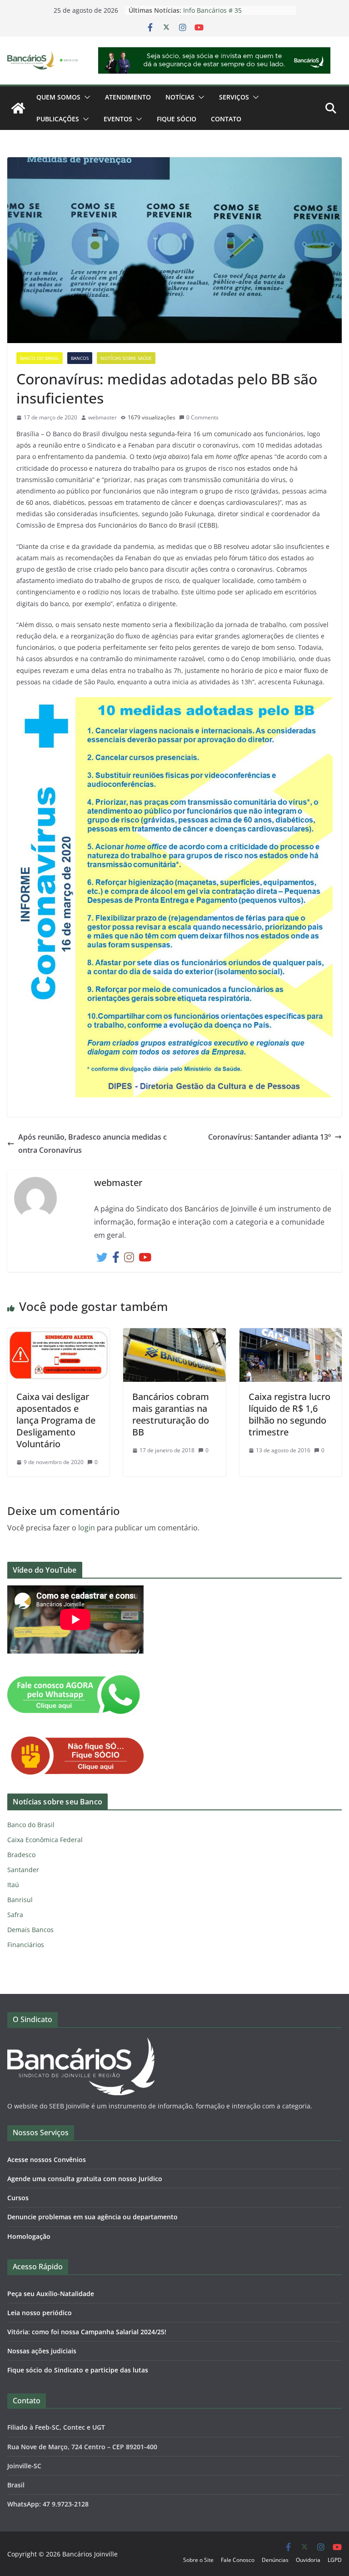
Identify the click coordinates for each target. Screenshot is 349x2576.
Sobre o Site (198, 2560)
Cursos (18, 2198)
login (87, 1528)
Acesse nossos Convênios (47, 2160)
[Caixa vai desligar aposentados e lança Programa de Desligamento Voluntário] (58, 1335)
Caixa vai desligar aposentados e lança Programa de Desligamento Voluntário (56, 1420)
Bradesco (21, 1855)
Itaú (13, 1885)
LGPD (335, 2560)
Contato (226, 119)
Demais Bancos (30, 1930)
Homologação (29, 2236)
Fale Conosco (238, 2560)
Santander (23, 1870)
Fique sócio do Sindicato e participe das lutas (78, 2370)
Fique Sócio (177, 119)
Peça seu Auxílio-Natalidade (51, 2294)
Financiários (26, 1945)
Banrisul (20, 1900)
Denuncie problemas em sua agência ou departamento (92, 2217)
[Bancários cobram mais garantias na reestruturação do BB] (174, 1335)
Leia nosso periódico (40, 2313)
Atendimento (128, 97)
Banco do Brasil (40, 358)
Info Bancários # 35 (212, 10)
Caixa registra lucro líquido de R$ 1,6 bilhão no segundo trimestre (289, 1414)
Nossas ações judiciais (42, 2351)
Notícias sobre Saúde (126, 358)
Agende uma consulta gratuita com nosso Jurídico (85, 2179)
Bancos (80, 358)
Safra (15, 1915)
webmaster (102, 417)
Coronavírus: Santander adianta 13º (269, 1137)
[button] (85, 97)
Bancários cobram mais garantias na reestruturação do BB (171, 1414)
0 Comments (202, 417)
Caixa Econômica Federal (45, 1840)
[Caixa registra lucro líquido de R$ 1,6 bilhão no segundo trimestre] (291, 1335)
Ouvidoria (308, 2560)
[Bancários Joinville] (18, 108)
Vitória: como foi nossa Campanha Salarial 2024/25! (87, 2332)
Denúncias (275, 2560)
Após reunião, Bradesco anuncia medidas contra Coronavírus (92, 1144)
